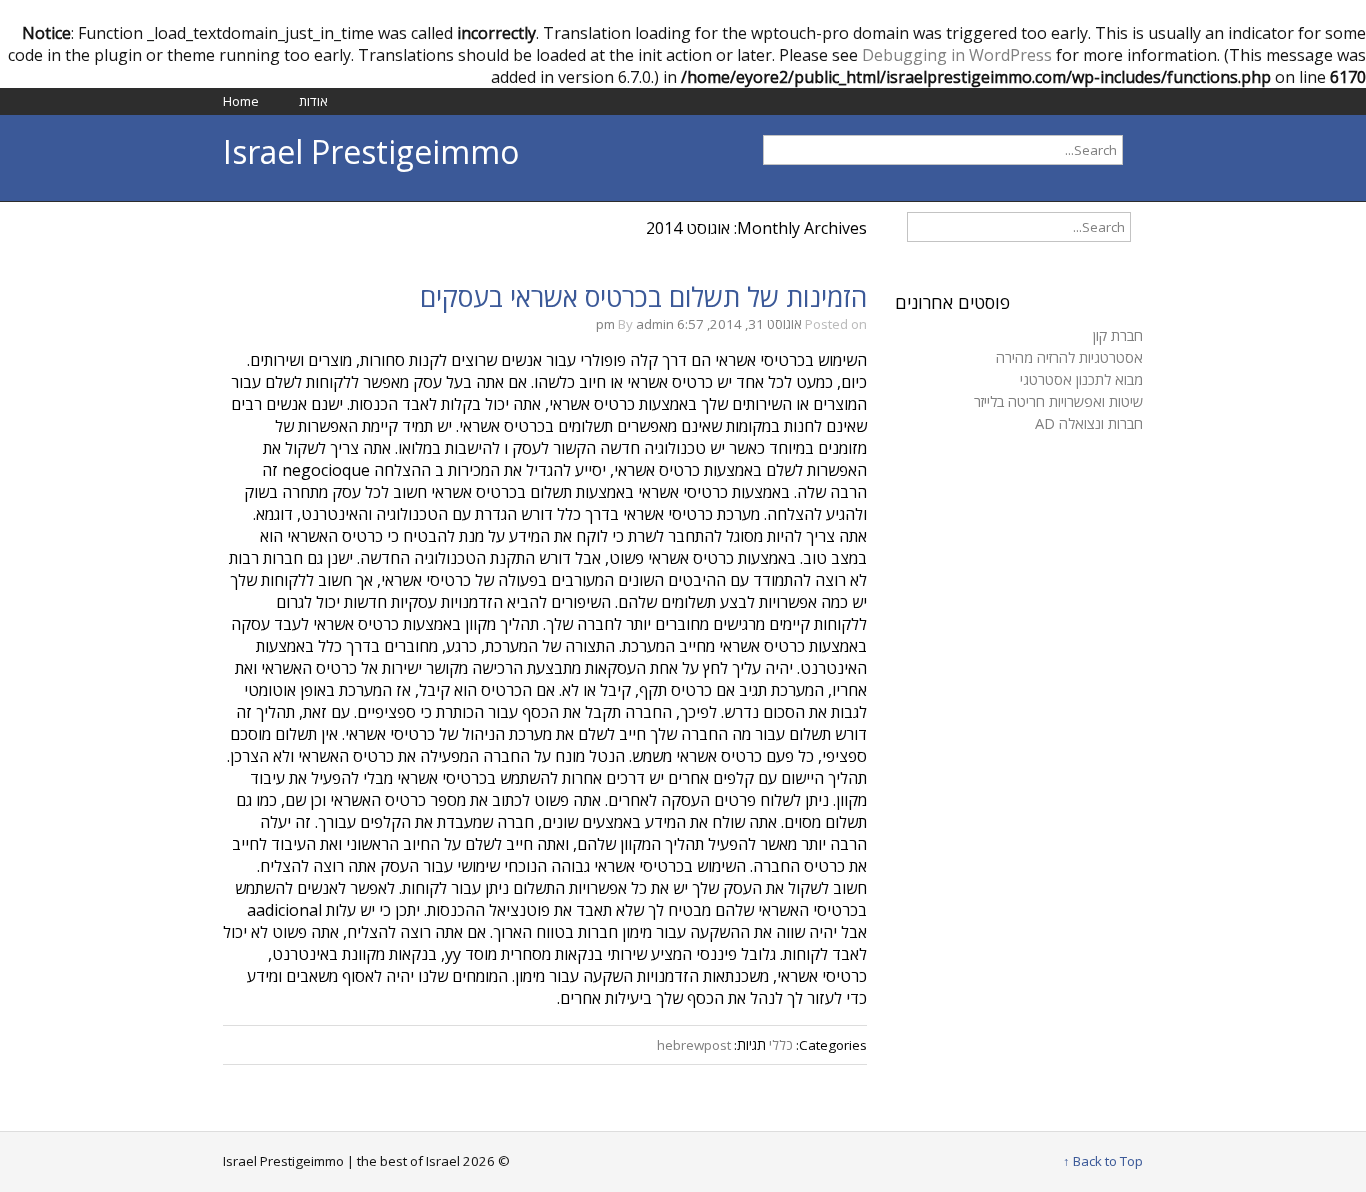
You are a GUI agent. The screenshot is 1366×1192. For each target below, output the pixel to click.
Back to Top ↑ (1103, 1161)
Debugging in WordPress (957, 55)
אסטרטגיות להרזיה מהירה (1069, 357)
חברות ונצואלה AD (1089, 423)
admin (655, 324)
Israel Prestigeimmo (371, 151)
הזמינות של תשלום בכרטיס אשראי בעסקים (643, 297)
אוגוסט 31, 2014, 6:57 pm (699, 324)
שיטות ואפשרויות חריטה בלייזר (1058, 401)
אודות (313, 101)
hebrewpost (694, 1045)
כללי (781, 1045)
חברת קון (1118, 335)
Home (241, 101)
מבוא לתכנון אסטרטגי (1081, 379)
